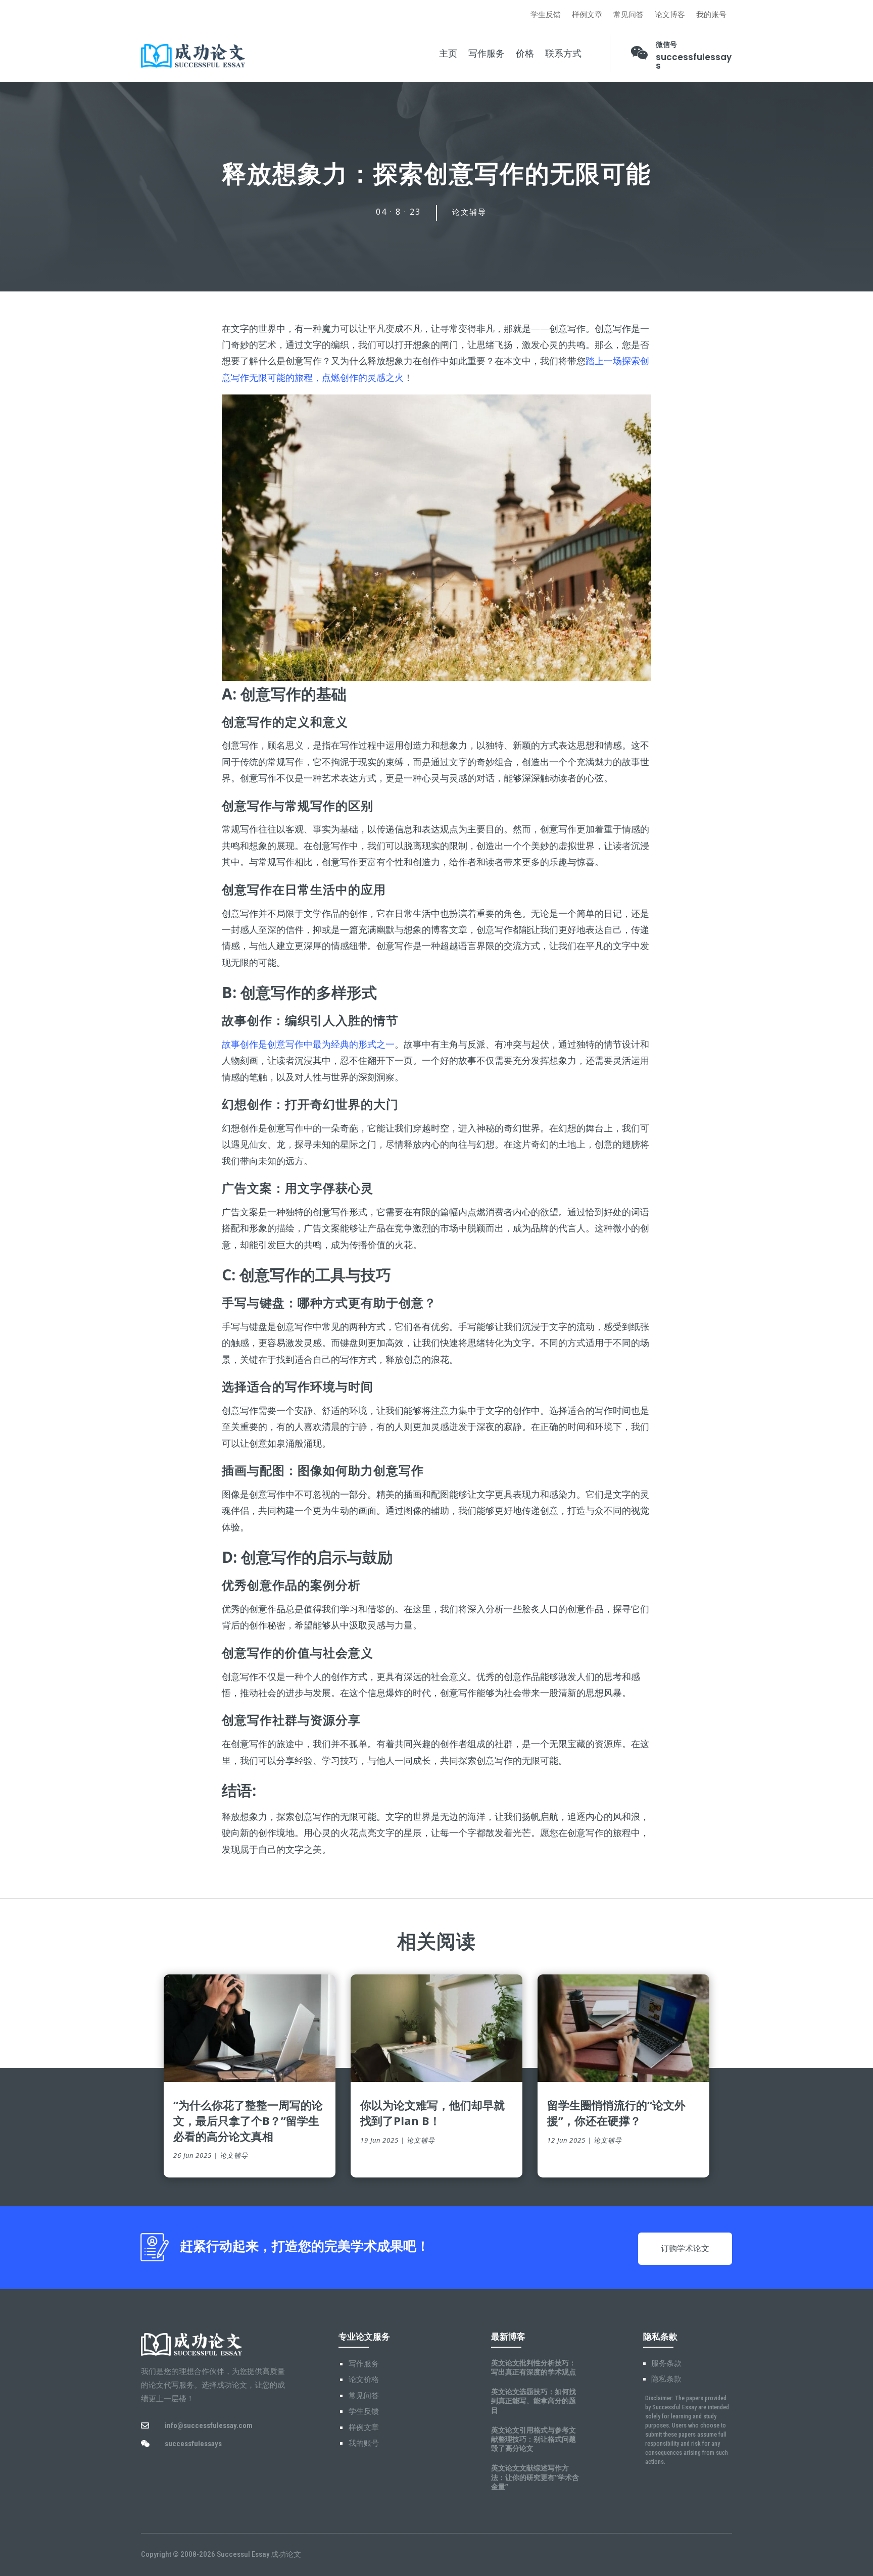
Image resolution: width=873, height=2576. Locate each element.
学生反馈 (546, 15)
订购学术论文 (685, 2248)
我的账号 (711, 15)
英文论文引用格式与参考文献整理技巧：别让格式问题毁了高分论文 (533, 2439)
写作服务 (487, 54)
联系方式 (563, 54)
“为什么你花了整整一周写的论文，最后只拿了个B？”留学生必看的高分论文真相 (248, 2120)
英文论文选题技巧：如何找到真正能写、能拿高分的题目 (533, 2400)
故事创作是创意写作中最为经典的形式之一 (308, 1044)
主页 (448, 54)
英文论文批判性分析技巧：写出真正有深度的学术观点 (533, 2367)
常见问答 (628, 15)
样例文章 (587, 15)
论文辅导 (469, 212)
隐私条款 (666, 2379)
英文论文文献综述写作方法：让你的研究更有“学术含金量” (535, 2477)
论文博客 (670, 15)
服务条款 (666, 2363)
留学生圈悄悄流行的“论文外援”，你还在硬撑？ (616, 2113)
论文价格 (364, 2380)
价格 (525, 54)
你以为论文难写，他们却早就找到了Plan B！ (432, 2113)
